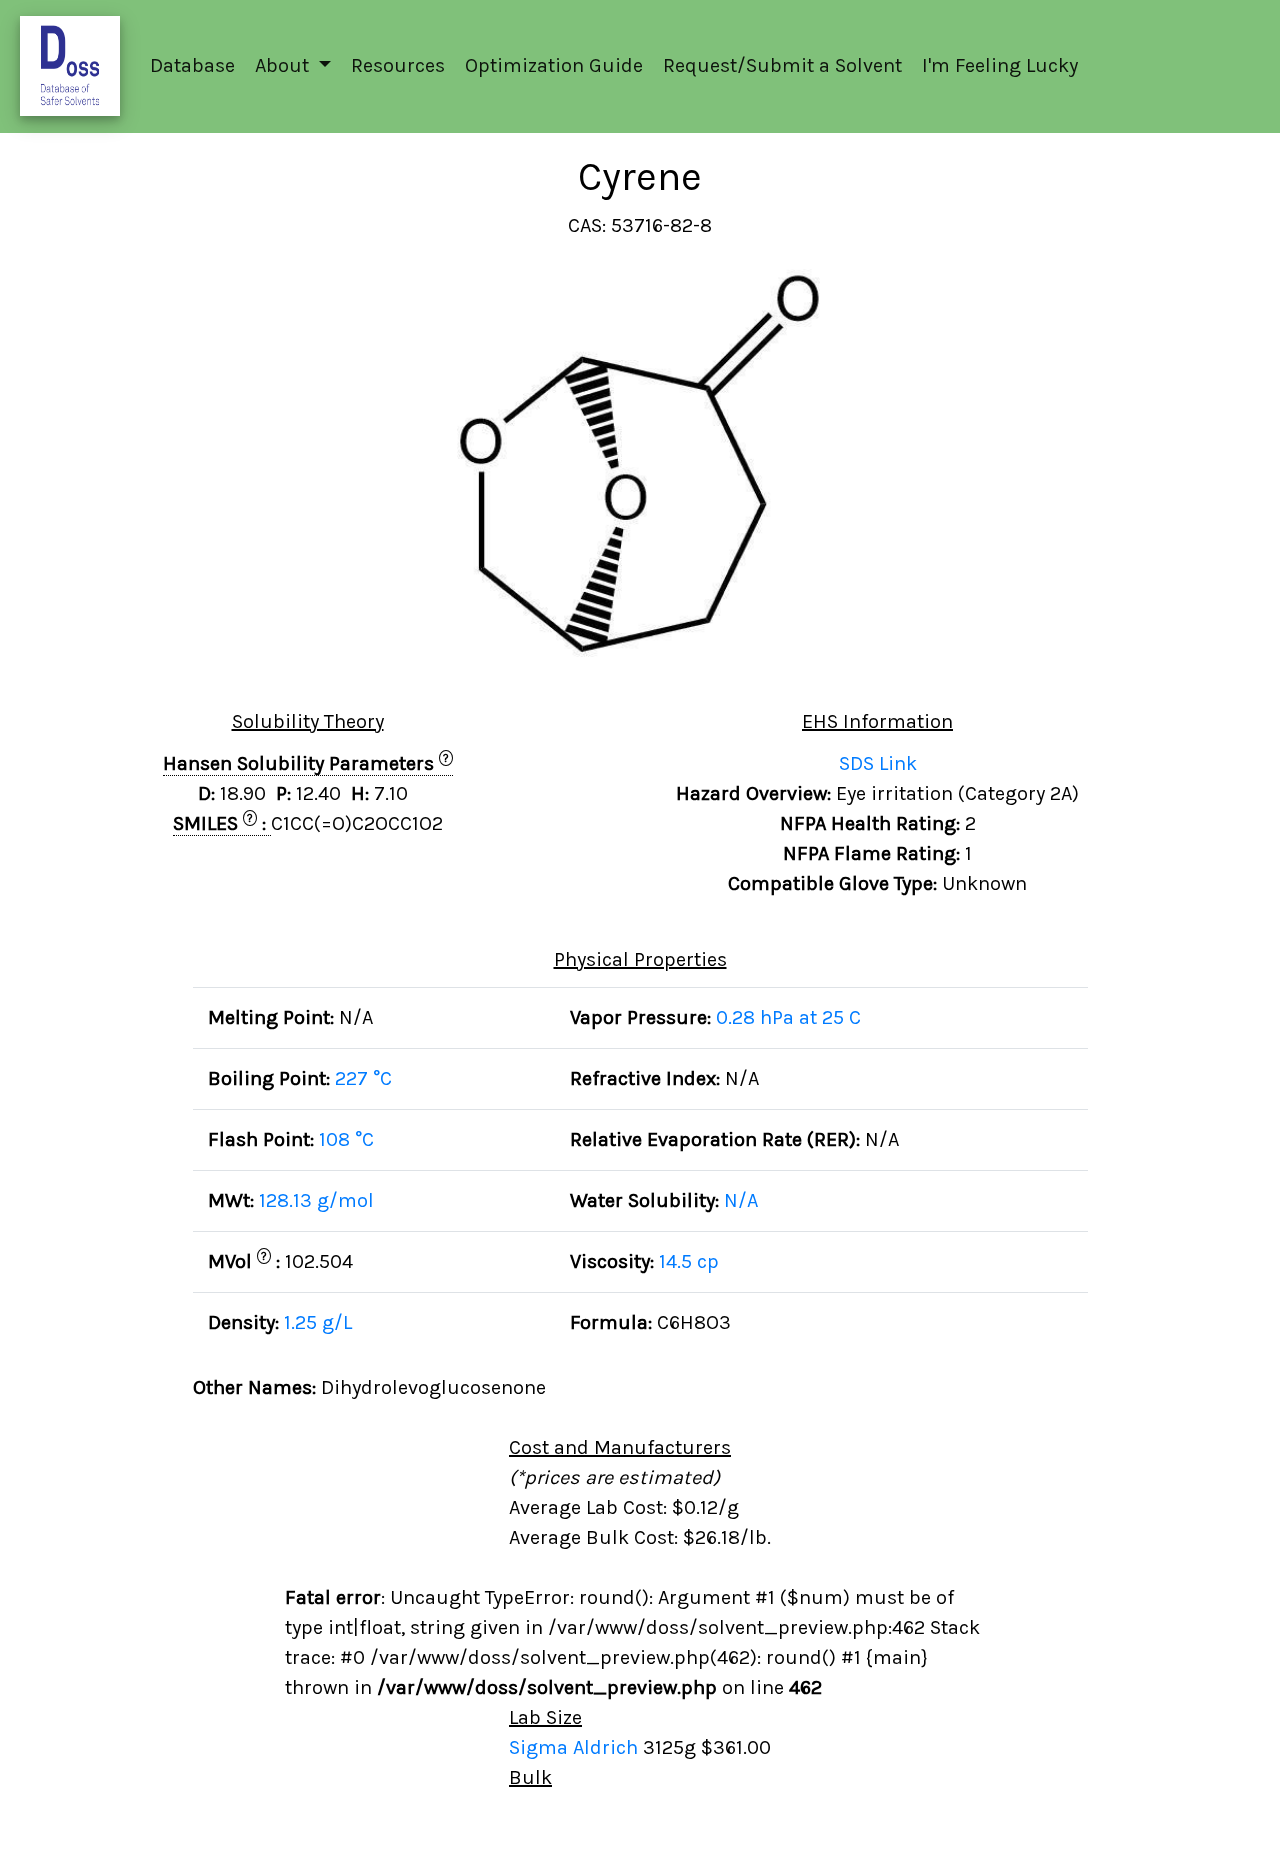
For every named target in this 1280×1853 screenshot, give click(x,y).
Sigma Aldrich (576, 1747)
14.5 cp (689, 1261)
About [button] (284, 65)
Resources (398, 65)
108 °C (346, 1139)
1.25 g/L (318, 1322)
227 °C (363, 1078)
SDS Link (878, 763)
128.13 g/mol (316, 1200)
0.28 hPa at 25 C (788, 1017)
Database (192, 65)
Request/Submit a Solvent (782, 65)
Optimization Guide (554, 65)
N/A (741, 1200)
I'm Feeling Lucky (1000, 65)
